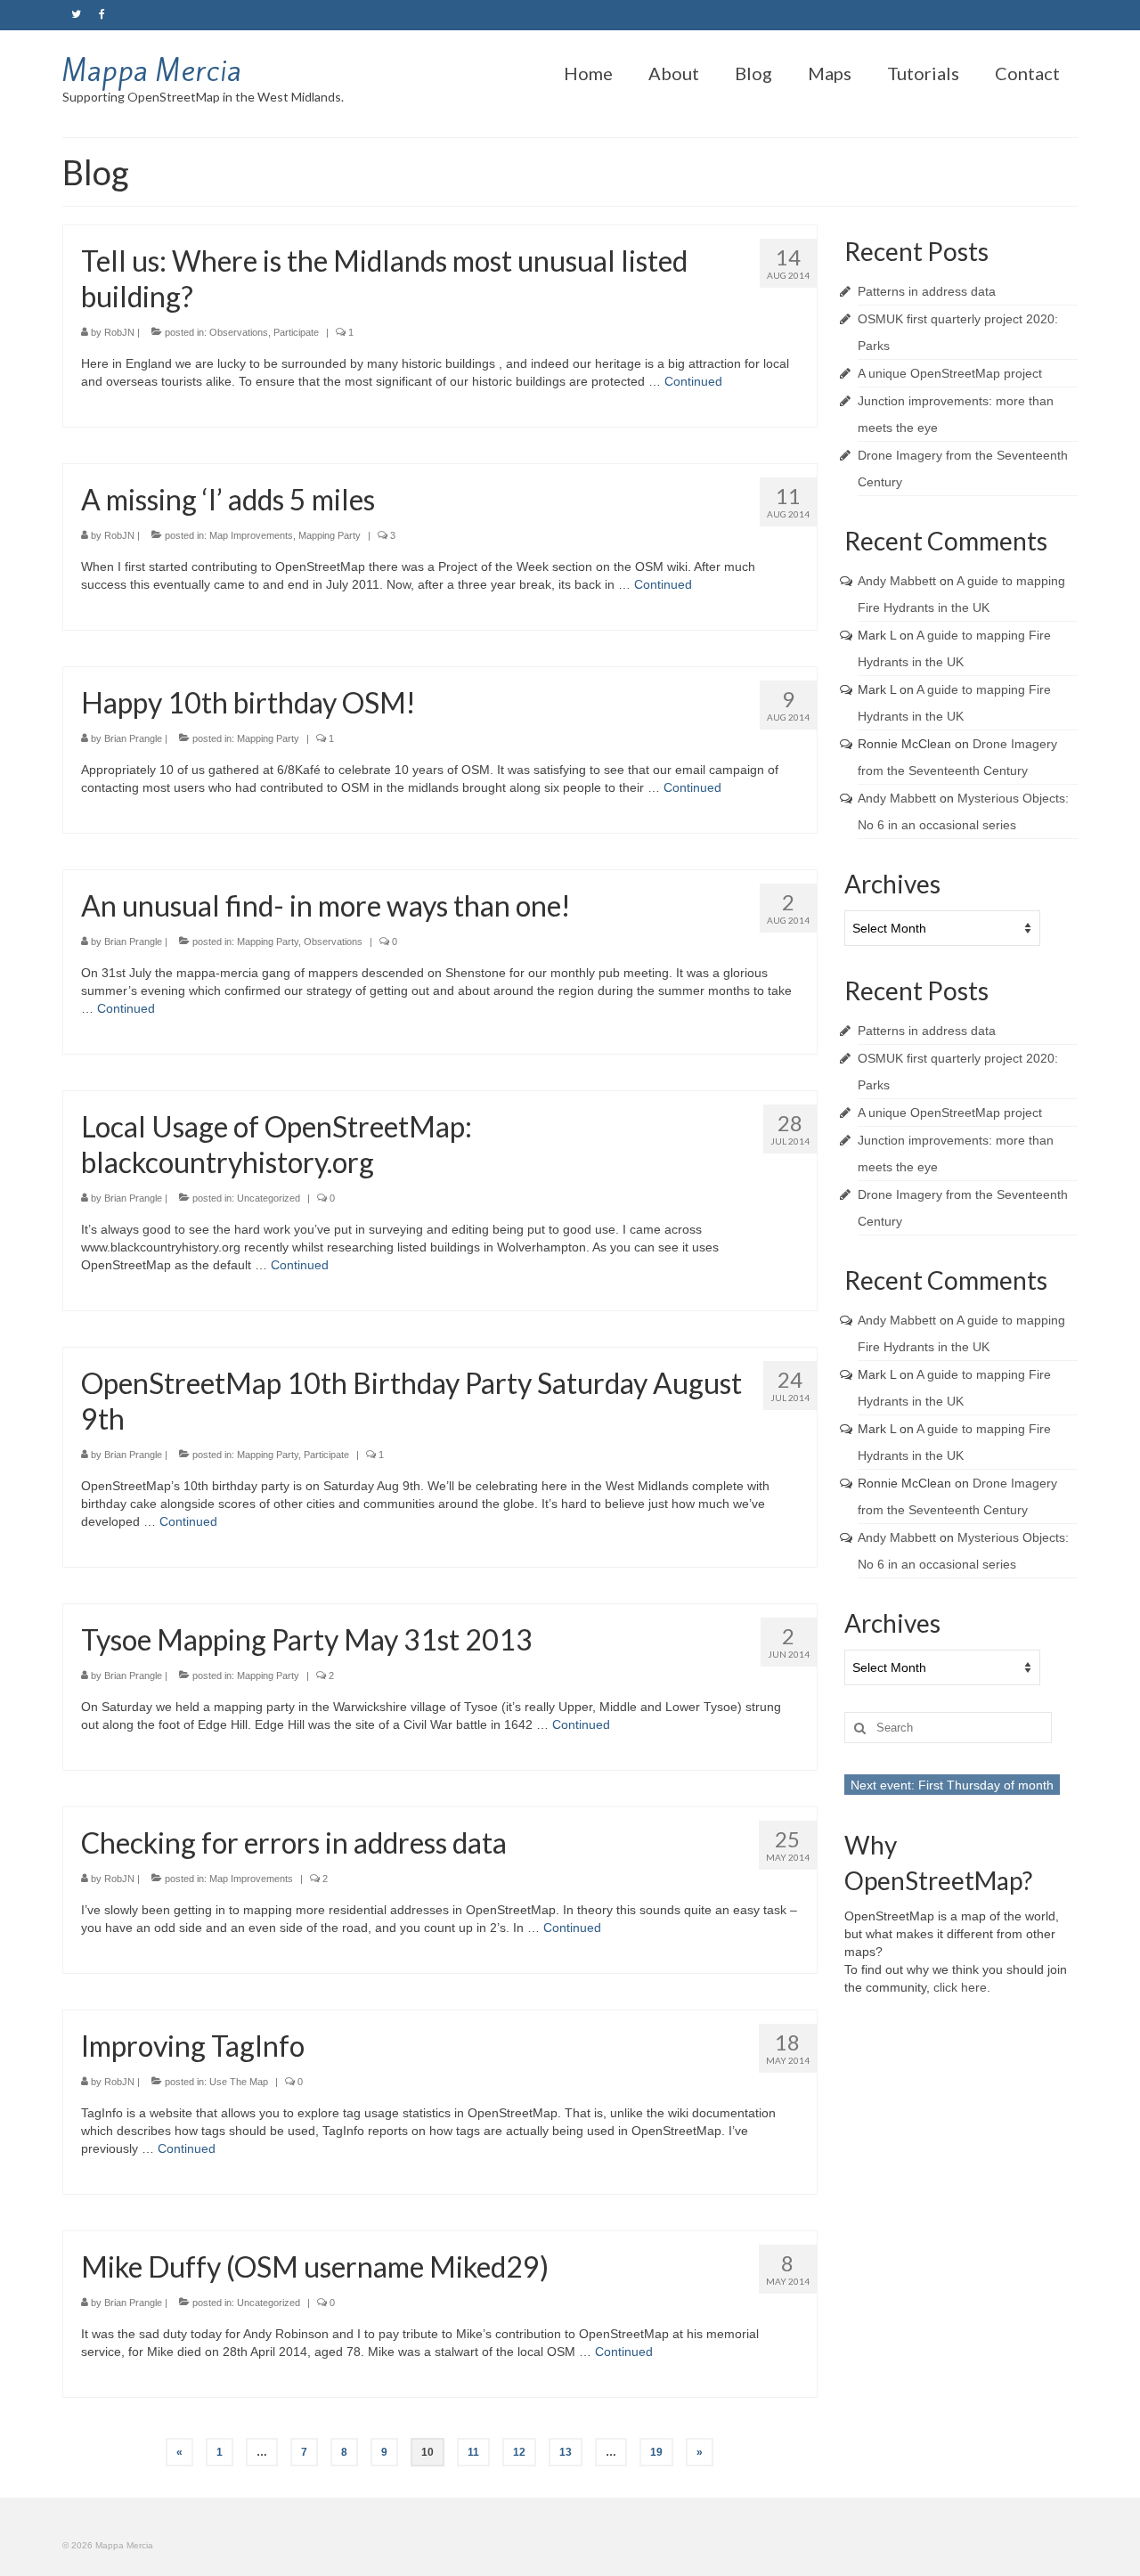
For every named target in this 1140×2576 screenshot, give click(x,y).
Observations (239, 332)
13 (566, 2452)
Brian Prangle (133, 738)
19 (656, 2452)
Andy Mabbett (897, 581)
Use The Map (239, 2082)
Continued (693, 381)
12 (519, 2452)
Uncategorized (269, 1198)
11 (473, 2452)
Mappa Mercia (152, 70)
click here (960, 1987)
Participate (296, 332)
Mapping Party (330, 535)
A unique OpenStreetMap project (950, 373)
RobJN (119, 332)
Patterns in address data (927, 291)
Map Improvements (251, 535)
